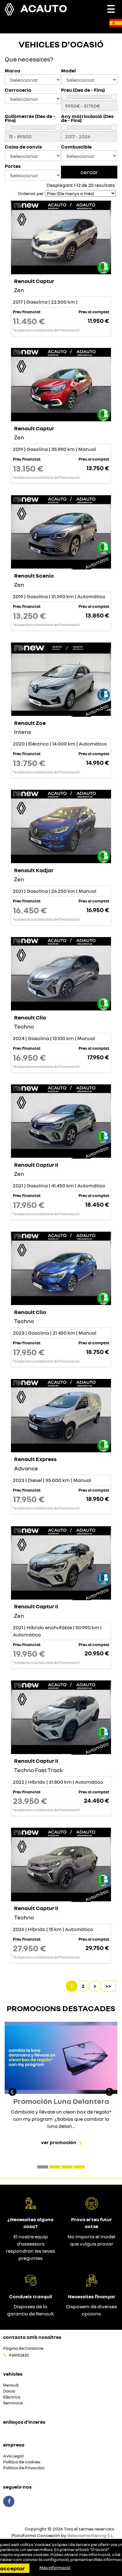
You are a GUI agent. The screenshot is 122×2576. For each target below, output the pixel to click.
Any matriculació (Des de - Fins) (87, 118)
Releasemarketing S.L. (91, 2535)
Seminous (13, 2403)
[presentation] (13, 2093)
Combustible (76, 147)
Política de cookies (22, 2462)
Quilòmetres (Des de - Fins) (30, 118)
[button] (43, 2167)
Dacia (9, 2391)
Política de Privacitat (24, 2468)
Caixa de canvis (23, 147)
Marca (13, 71)
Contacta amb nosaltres (32, 2337)
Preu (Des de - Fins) (83, 90)
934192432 (19, 2355)
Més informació (55, 2568)
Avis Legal (13, 2456)
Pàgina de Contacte (23, 2348)
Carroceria (18, 90)
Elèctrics (12, 2397)
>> (108, 1986)
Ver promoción (59, 2142)
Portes (13, 166)
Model (68, 71)
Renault (11, 2385)
